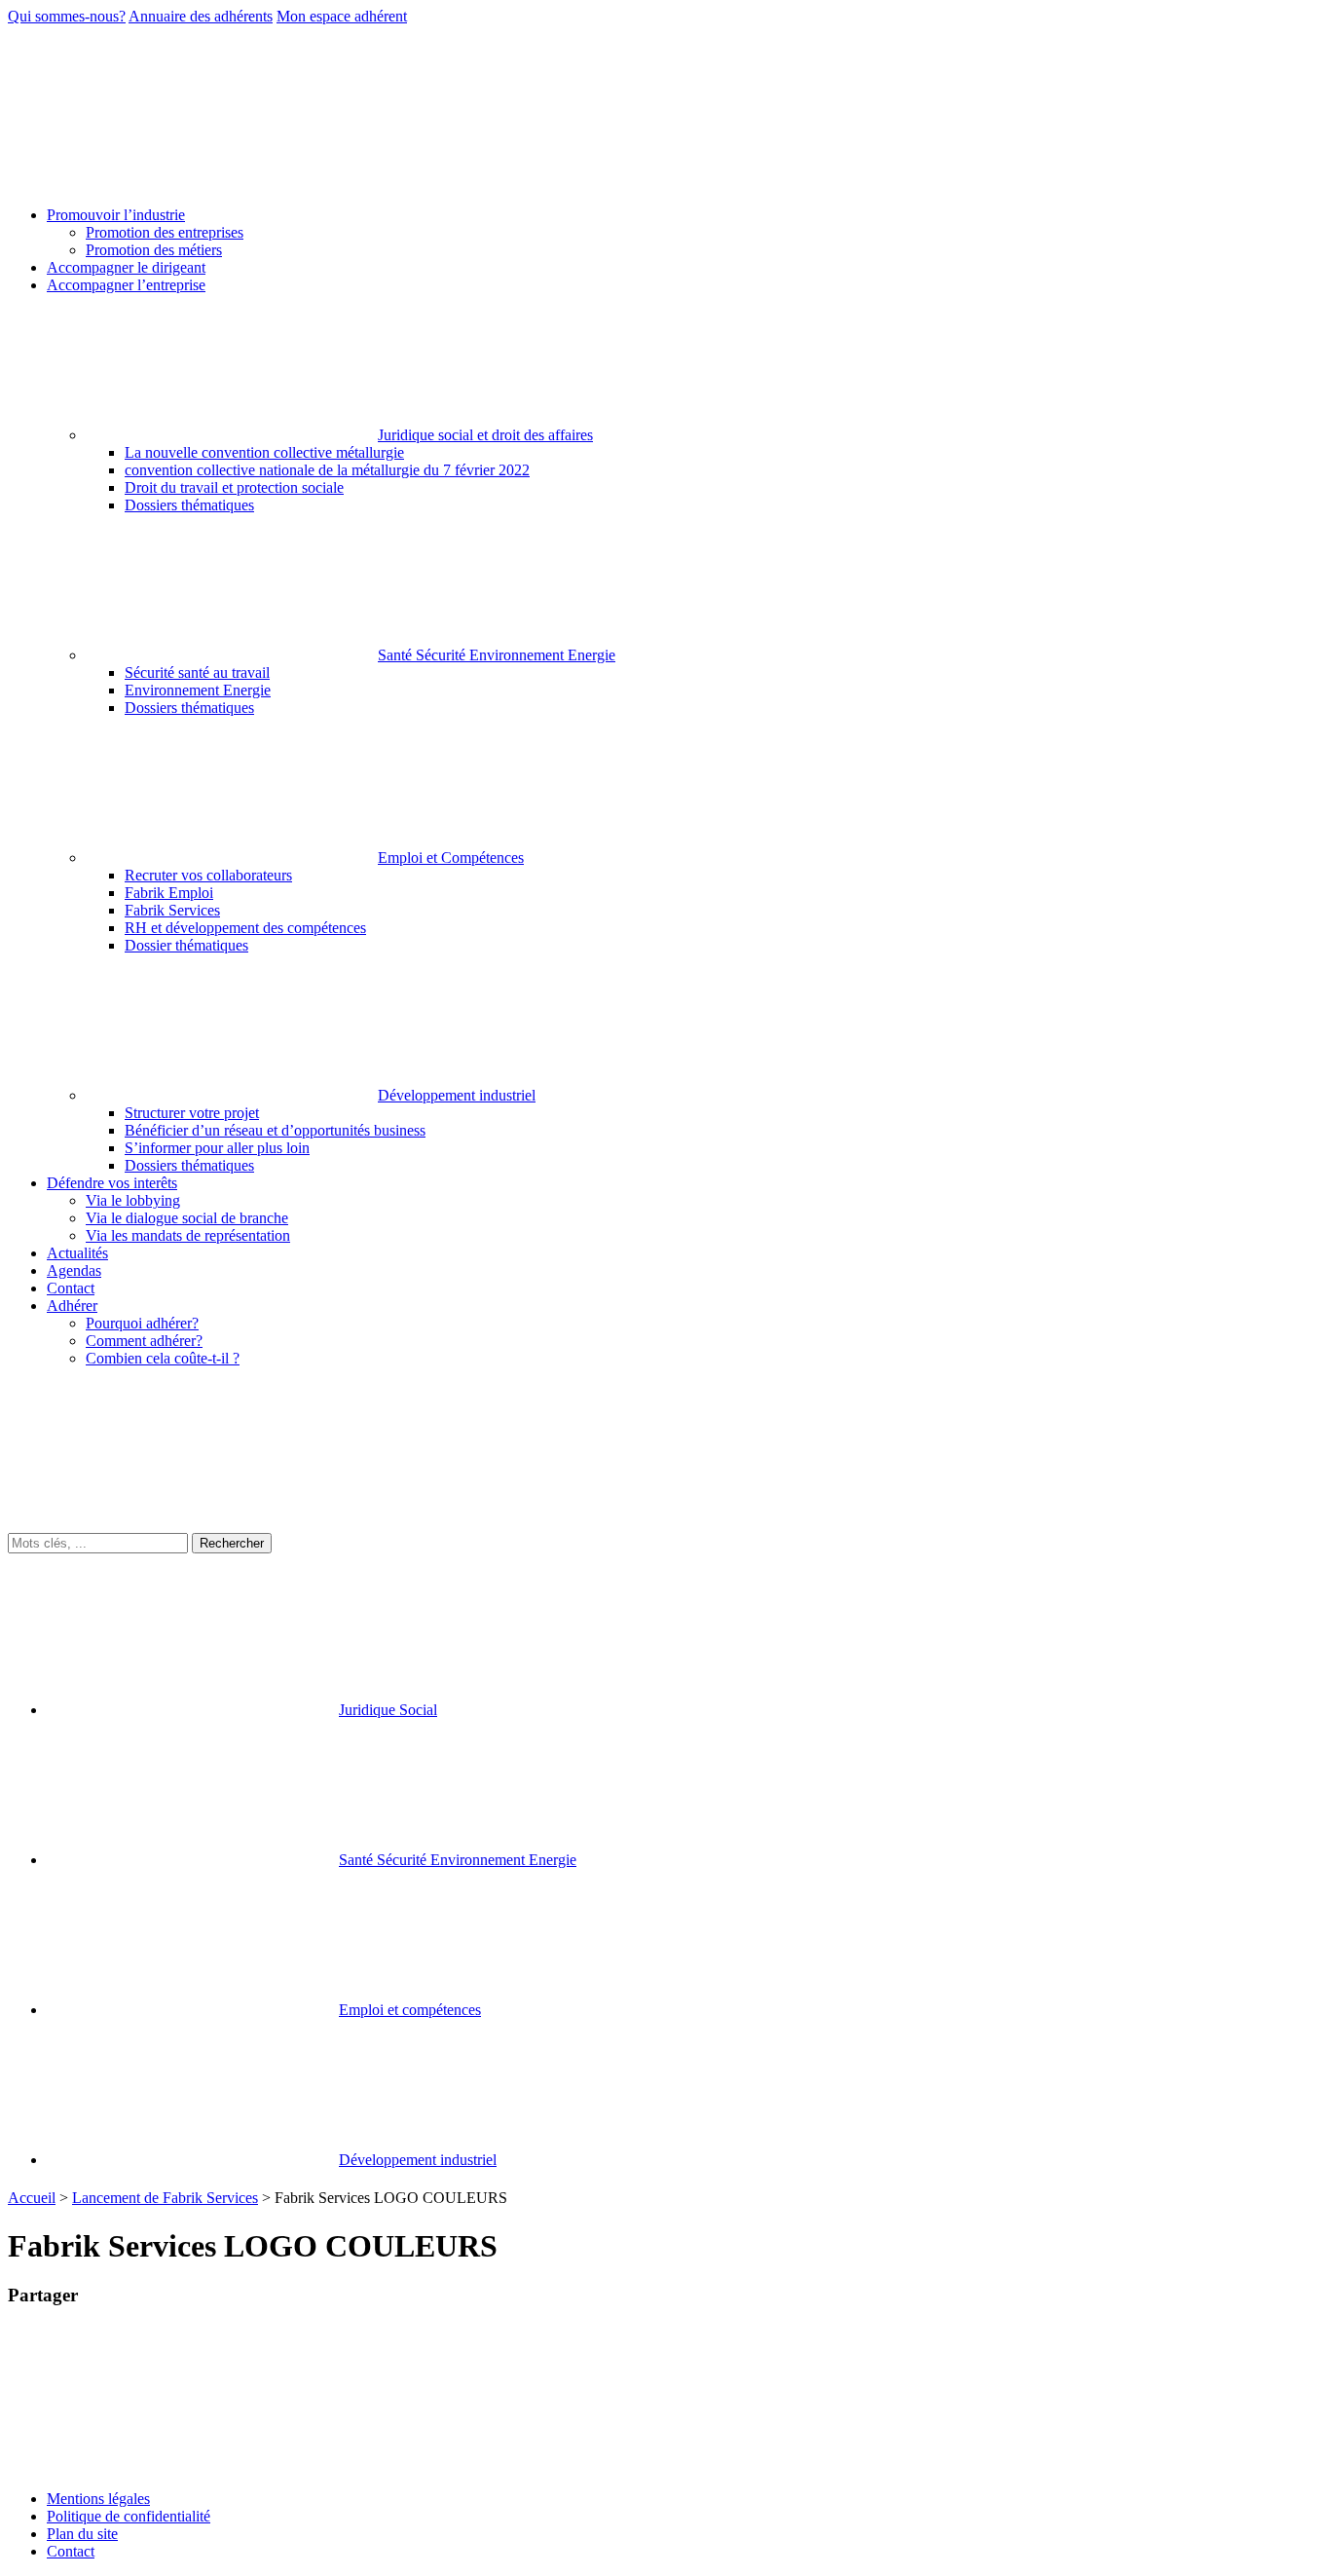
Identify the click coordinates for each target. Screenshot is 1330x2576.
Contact (71, 2551)
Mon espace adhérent (342, 16)
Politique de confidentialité (129, 2516)
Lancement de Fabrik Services (165, 2198)
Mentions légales (98, 2499)
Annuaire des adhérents (201, 16)
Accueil (32, 2198)
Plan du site (82, 2534)
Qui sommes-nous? (67, 16)
